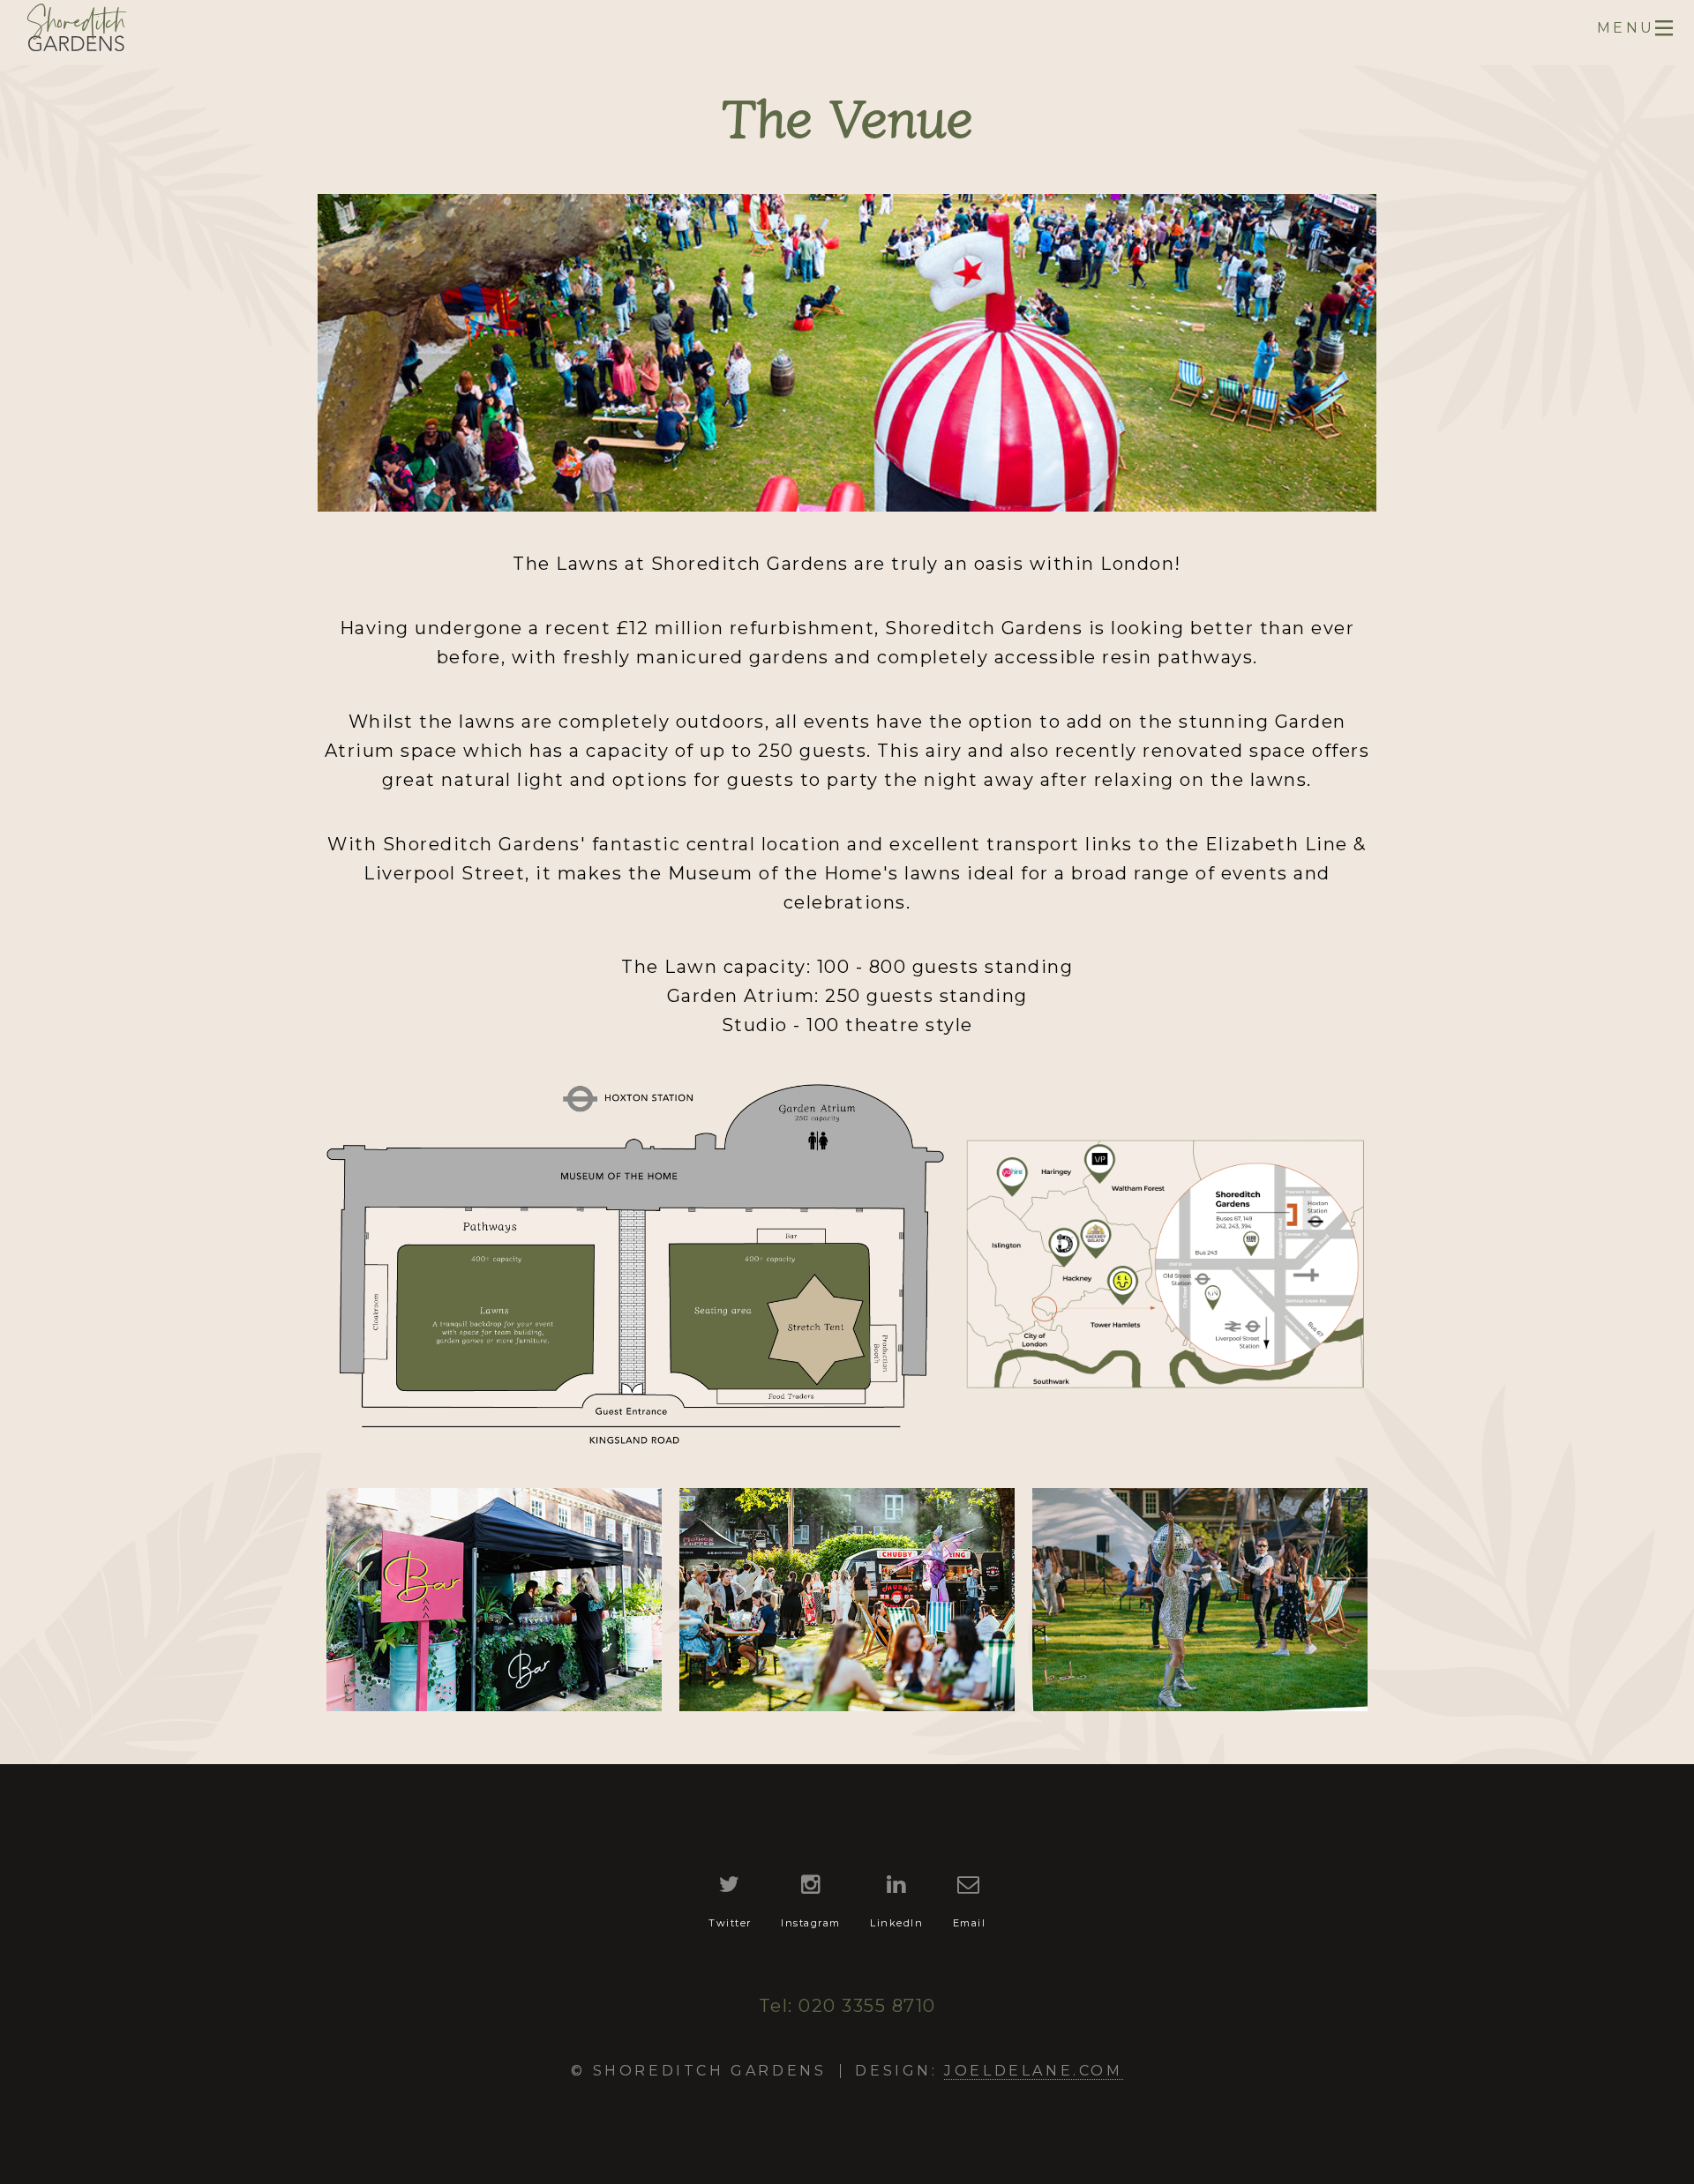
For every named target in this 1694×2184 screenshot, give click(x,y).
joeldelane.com (1033, 2071)
